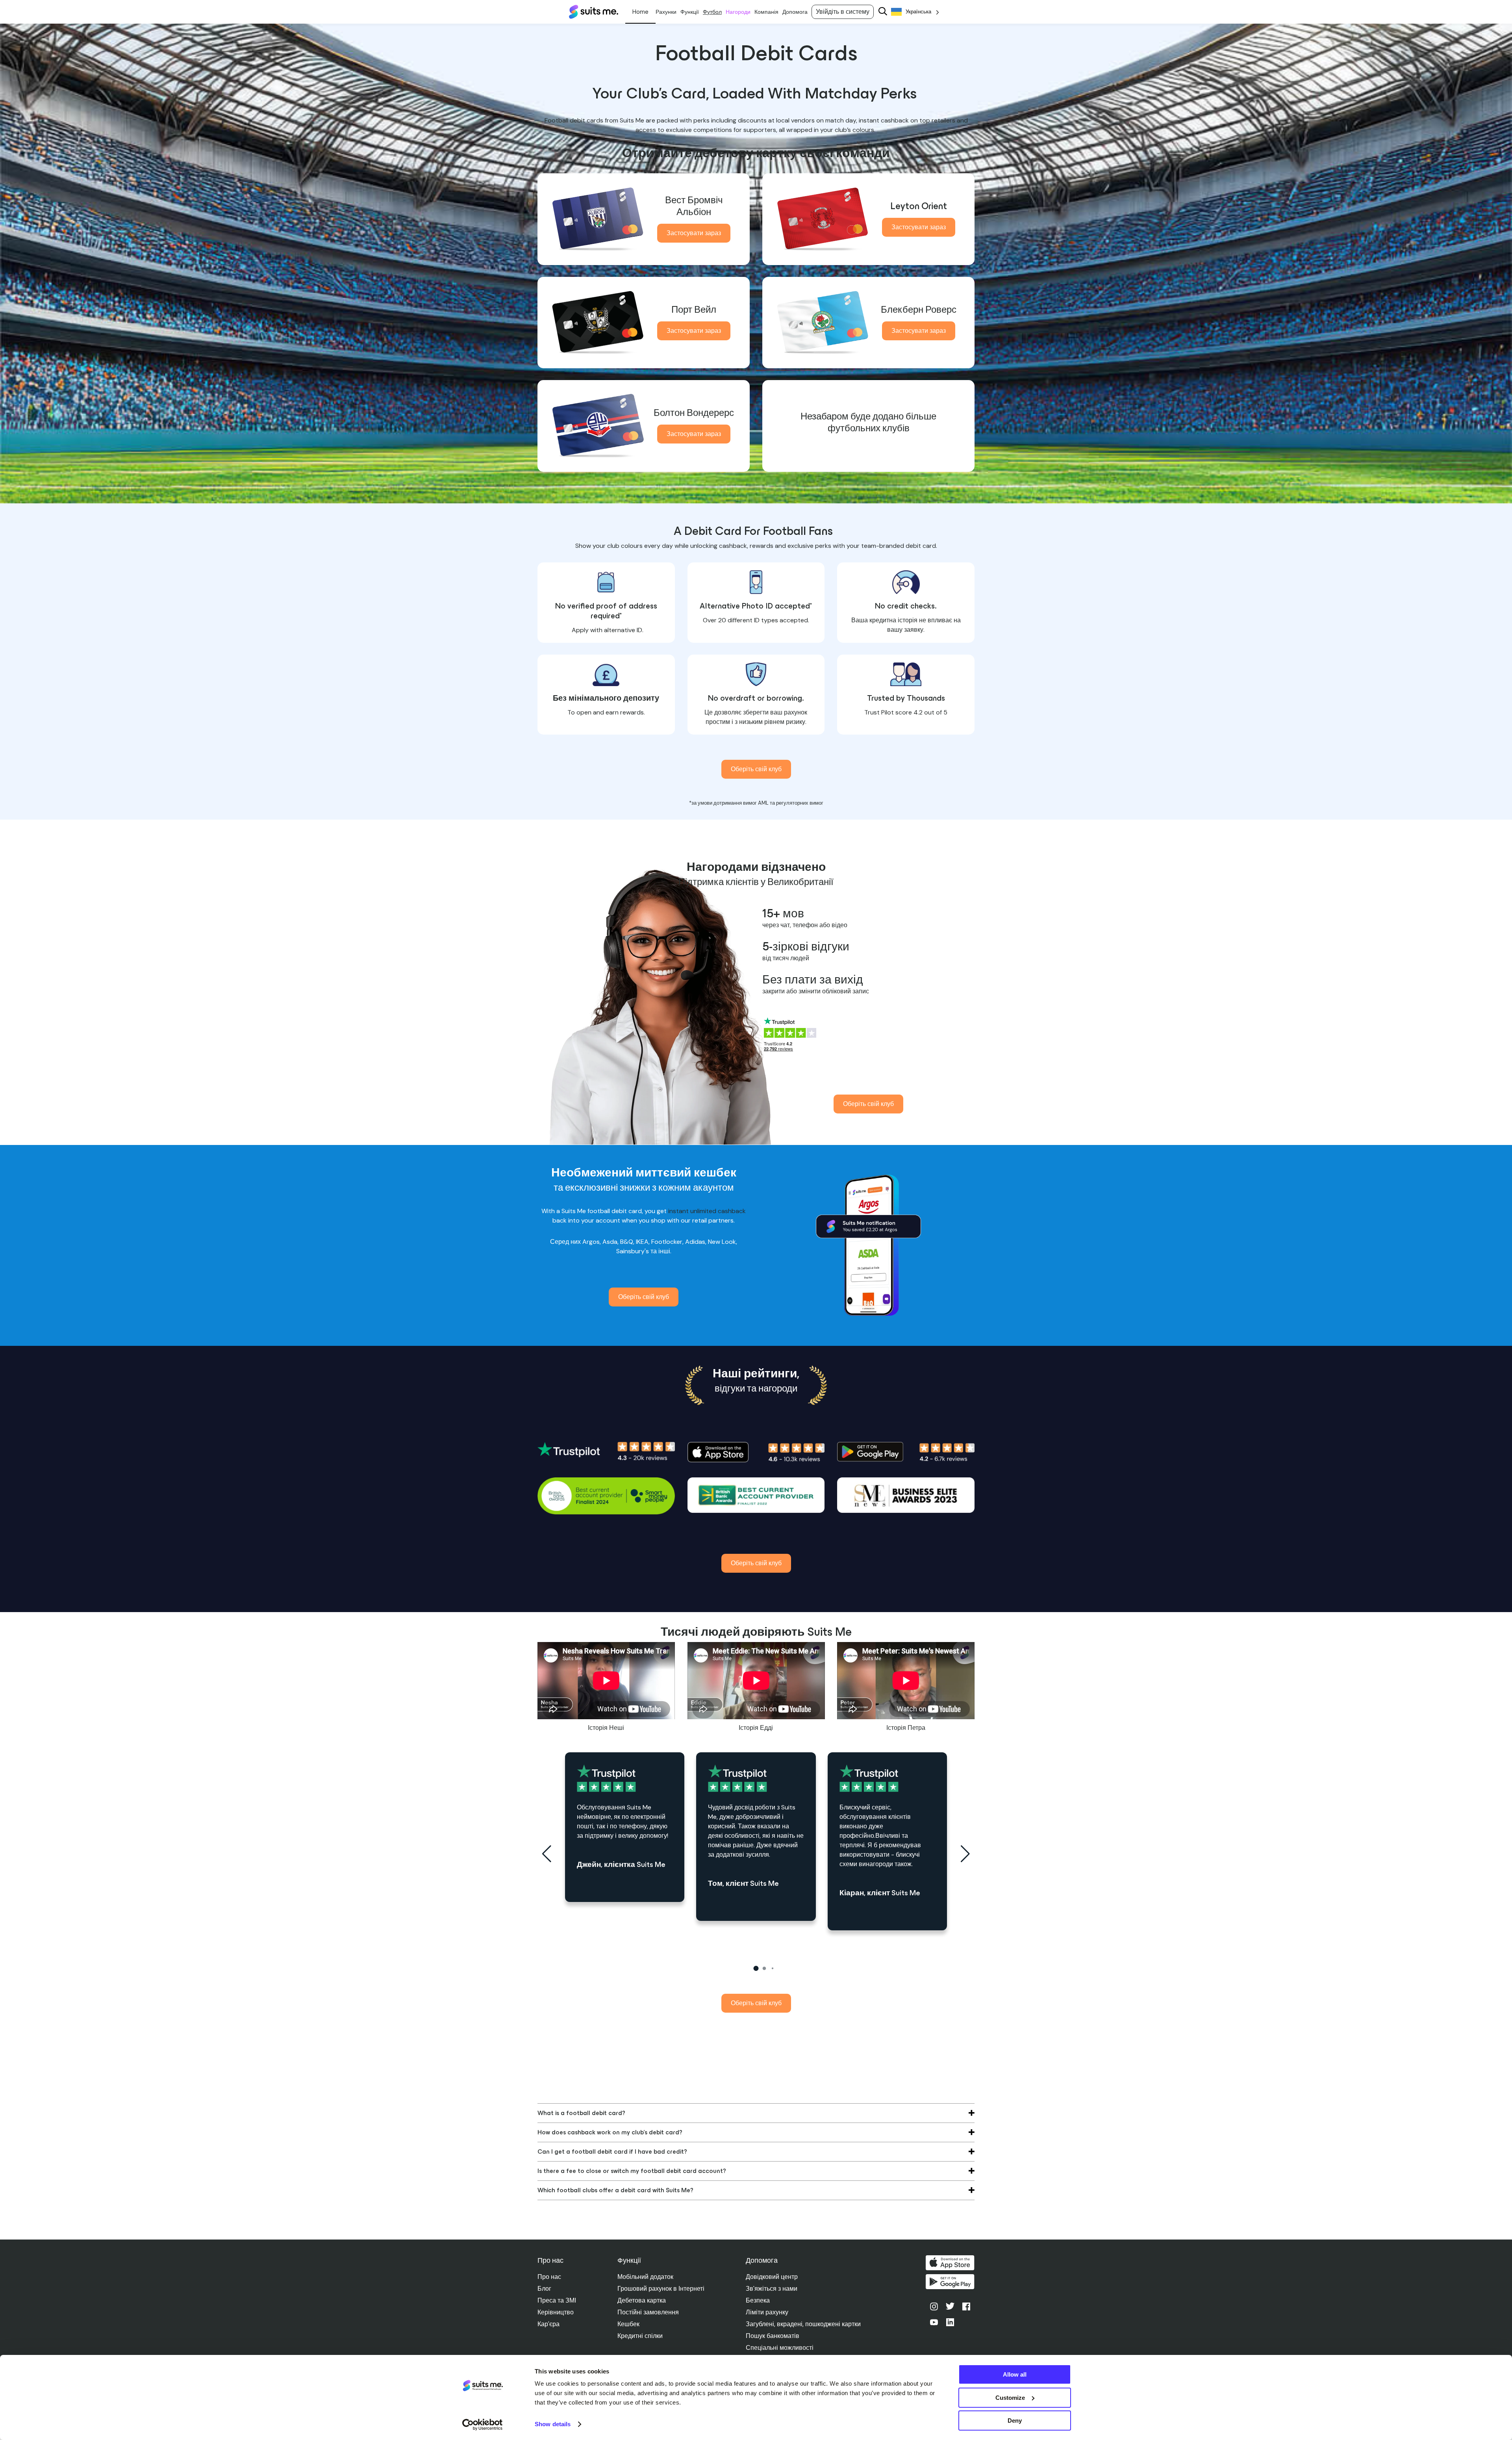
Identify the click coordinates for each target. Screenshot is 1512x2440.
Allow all (1015, 2374)
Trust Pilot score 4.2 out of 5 (906, 712)
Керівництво (556, 2312)
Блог (544, 2289)
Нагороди (738, 12)
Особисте (640, 12)
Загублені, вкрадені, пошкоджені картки (803, 2324)
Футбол (712, 12)
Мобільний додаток (645, 2277)
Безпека (758, 2300)
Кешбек (628, 2324)
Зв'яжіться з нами (772, 2289)
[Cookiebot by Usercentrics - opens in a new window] (483, 2425)
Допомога (795, 12)
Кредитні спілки (640, 2336)
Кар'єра (548, 2324)
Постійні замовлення (648, 2312)
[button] (756, 1968)
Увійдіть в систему (843, 12)
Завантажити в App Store (950, 2263)
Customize (1010, 2398)
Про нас (549, 2277)
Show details (553, 2424)
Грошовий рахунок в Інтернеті (661, 2289)
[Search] (883, 12)
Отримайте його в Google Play (950, 2282)
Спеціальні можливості (780, 2348)
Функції (690, 12)
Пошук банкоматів (773, 2336)
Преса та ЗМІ (557, 2300)
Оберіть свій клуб (756, 769)
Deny (1015, 2421)
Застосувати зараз (694, 233)
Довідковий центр (772, 2277)
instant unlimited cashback (706, 1211)
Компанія (766, 12)
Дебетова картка (642, 2300)
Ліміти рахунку (767, 2312)
